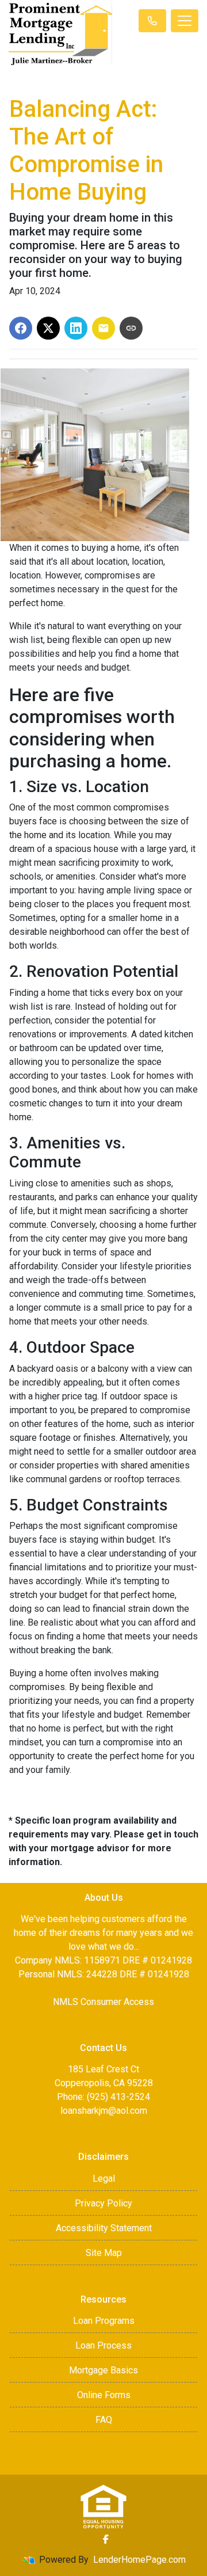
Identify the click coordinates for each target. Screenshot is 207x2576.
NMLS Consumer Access (103, 2002)
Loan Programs (104, 2321)
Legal (104, 2179)
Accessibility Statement (104, 2228)
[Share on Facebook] (21, 328)
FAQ (104, 2420)
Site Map (104, 2253)
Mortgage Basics (103, 2370)
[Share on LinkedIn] (76, 328)
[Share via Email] (103, 328)
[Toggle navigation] (185, 21)
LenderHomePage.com (139, 2560)
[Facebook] (106, 2539)
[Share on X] (48, 328)
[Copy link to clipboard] (131, 328)
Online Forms (104, 2395)
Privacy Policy (103, 2203)
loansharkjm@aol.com (104, 2111)
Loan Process (103, 2345)
